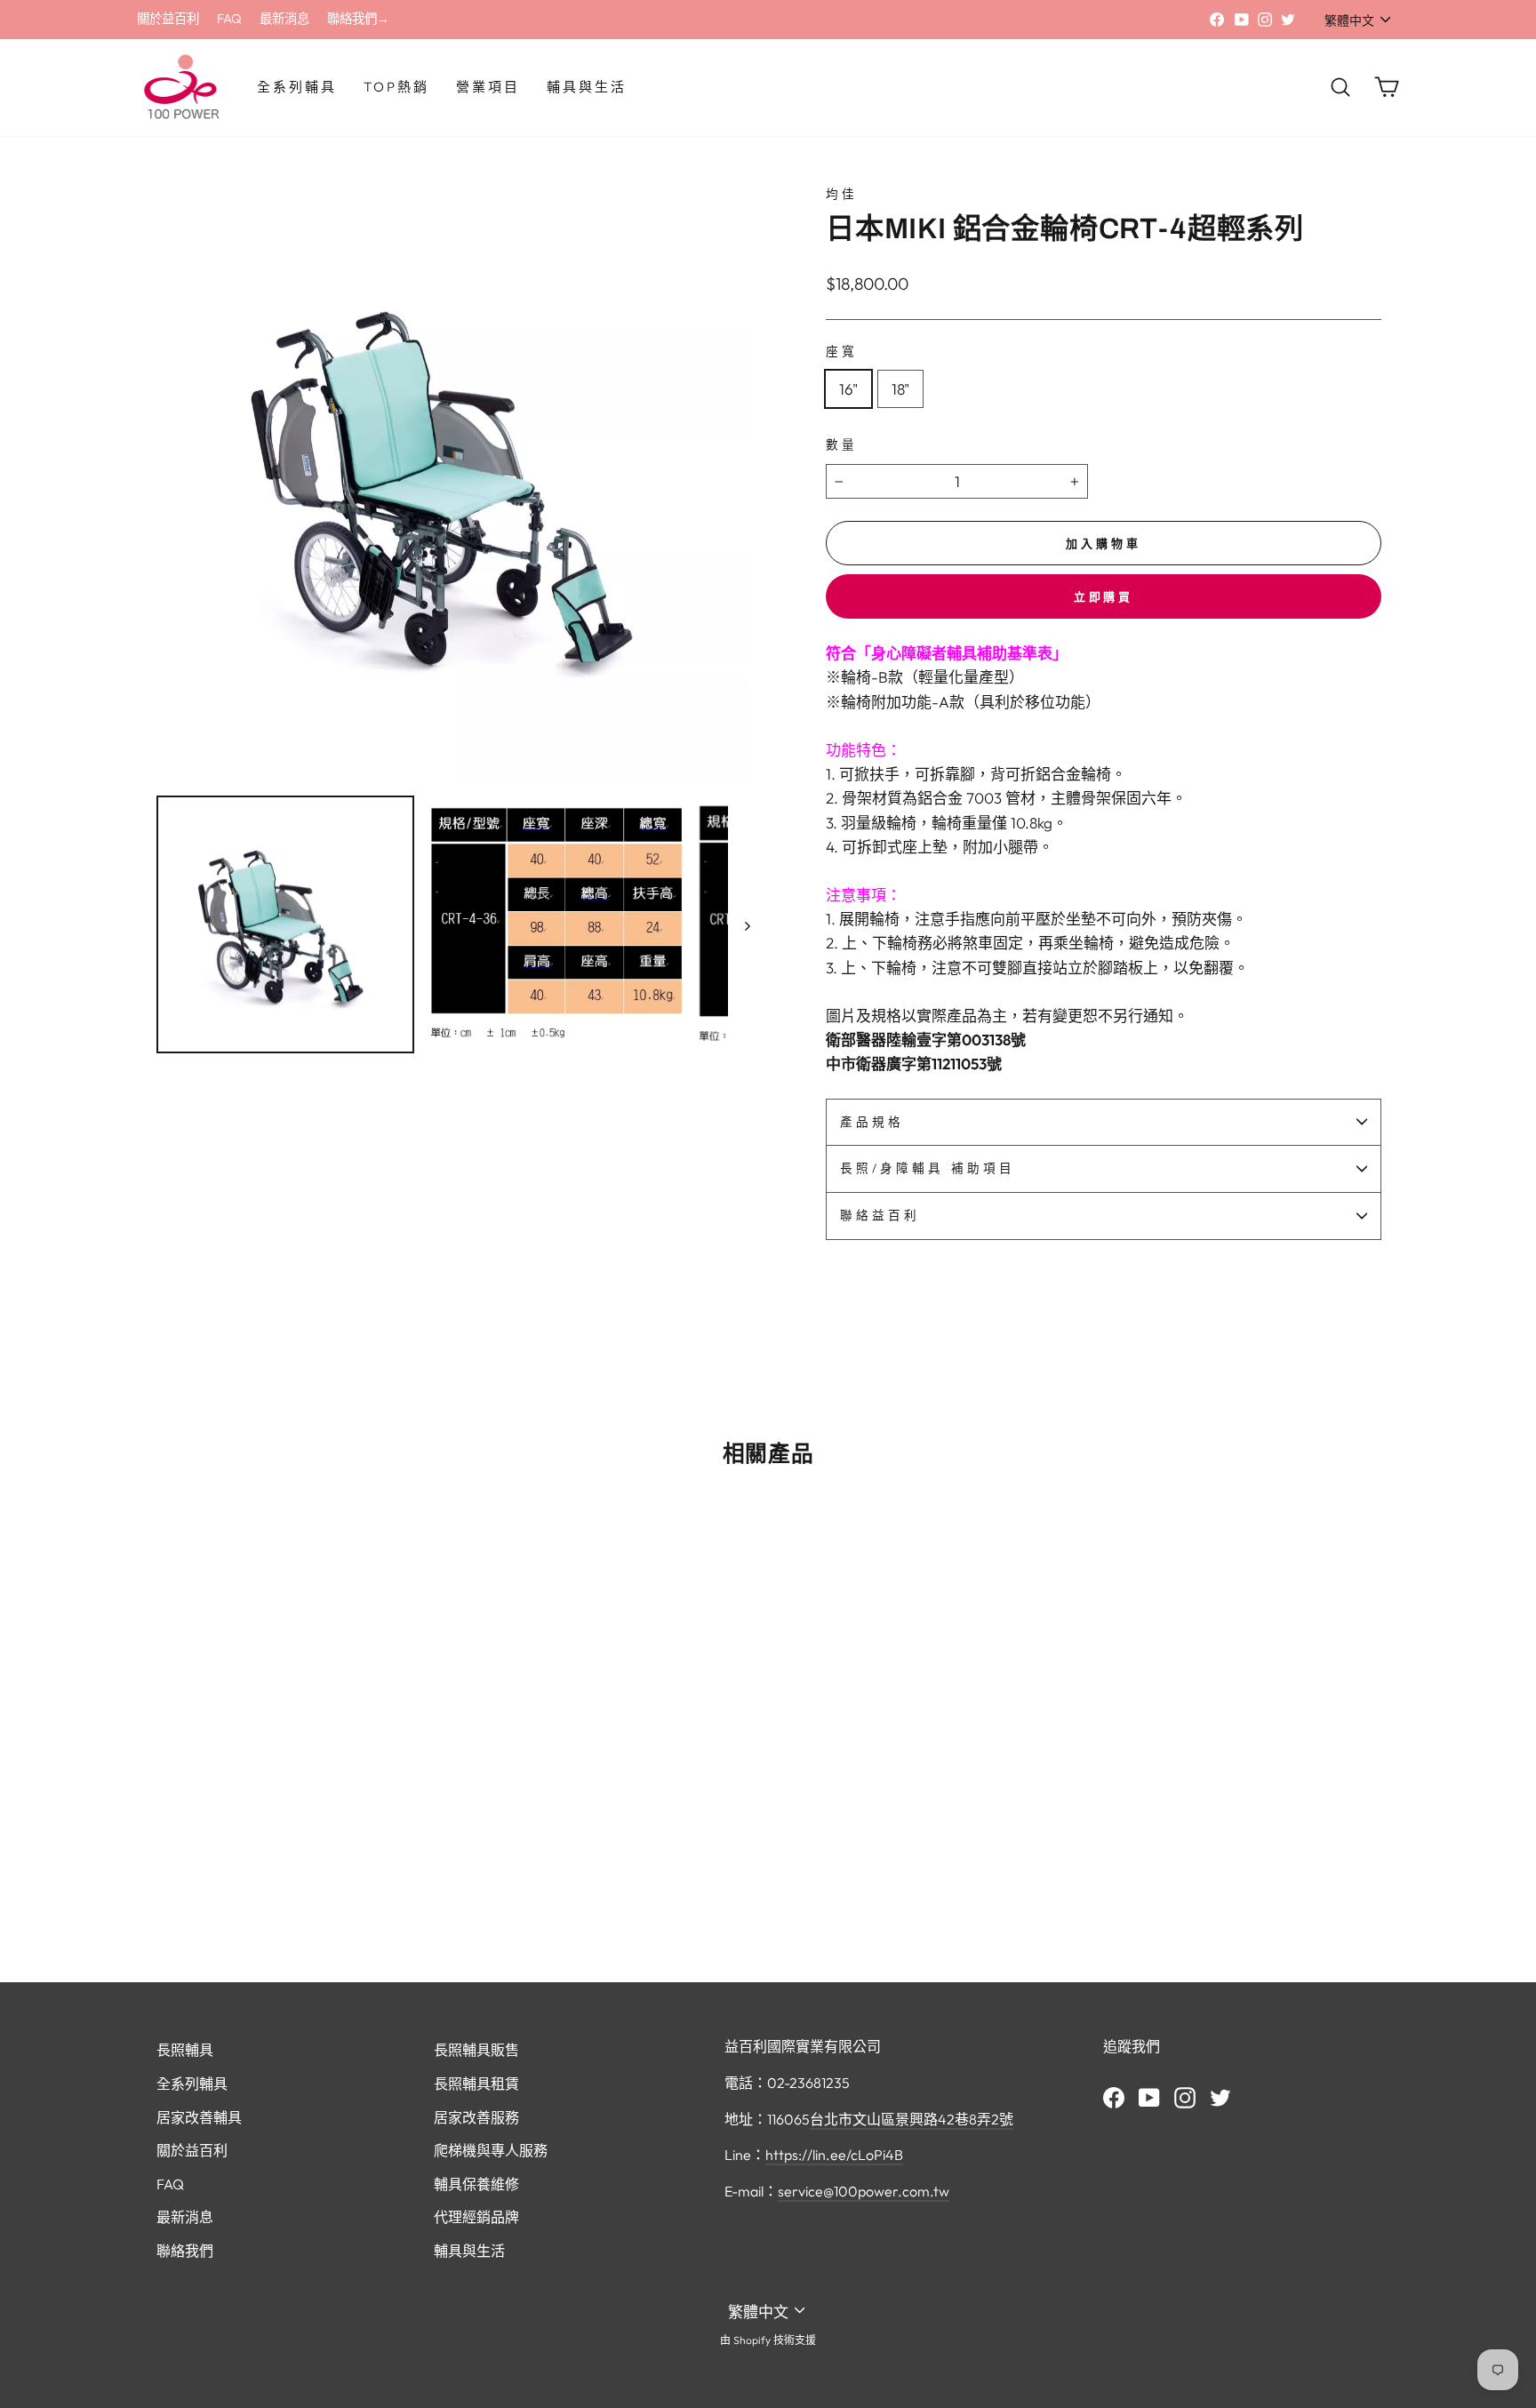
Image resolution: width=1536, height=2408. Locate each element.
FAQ (229, 19)
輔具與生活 (587, 87)
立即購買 (1104, 596)
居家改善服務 (476, 2117)
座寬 (842, 351)
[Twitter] (1220, 2097)
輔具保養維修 (476, 2184)
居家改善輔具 (199, 2117)
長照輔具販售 (476, 2050)
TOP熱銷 (396, 87)
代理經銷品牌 (476, 2217)
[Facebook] (1114, 2097)
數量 (842, 444)
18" (900, 389)
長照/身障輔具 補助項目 (928, 1168)
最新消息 (284, 19)
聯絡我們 (185, 2251)
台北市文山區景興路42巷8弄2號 (912, 2119)
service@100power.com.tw (864, 2191)
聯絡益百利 (880, 1215)
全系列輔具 (297, 87)
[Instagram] (1185, 2097)
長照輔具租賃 (476, 2084)
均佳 (842, 194)
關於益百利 (168, 19)
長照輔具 (185, 2050)
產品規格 (872, 1122)
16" (848, 389)
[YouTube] (1149, 2097)
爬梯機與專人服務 (491, 2150)
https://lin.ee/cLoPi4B (834, 2155)
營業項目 (488, 87)
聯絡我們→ (358, 19)
